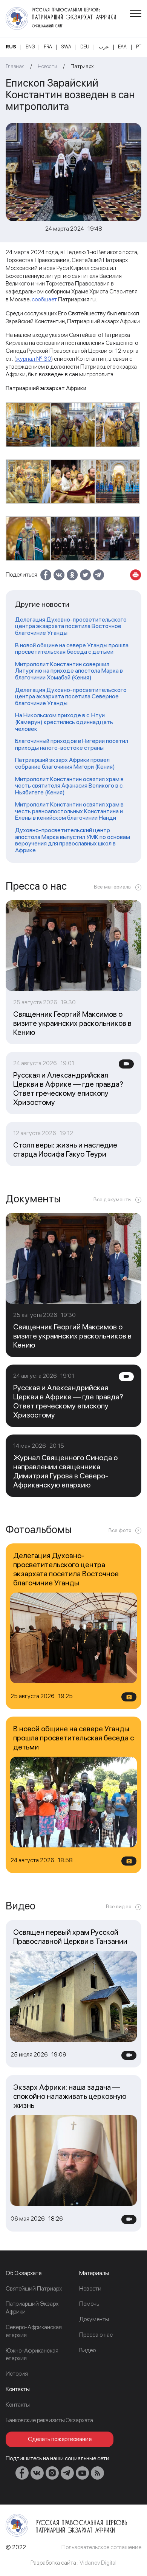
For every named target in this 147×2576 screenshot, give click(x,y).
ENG (30, 47)
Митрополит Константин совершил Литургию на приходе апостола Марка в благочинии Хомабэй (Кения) (69, 671)
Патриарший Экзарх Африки (32, 2308)
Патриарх (82, 66)
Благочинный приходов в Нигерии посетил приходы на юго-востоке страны (72, 744)
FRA (48, 47)
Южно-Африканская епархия (32, 2354)
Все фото (120, 1530)
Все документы (113, 1199)
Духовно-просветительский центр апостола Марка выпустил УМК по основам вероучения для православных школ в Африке (73, 840)
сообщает (44, 299)
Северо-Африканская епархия (34, 2331)
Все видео (119, 1906)
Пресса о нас (96, 2335)
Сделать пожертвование (60, 2439)
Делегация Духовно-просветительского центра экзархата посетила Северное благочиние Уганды (71, 697)
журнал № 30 (34, 359)
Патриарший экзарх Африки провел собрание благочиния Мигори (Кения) (65, 763)
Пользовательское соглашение (101, 2547)
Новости (47, 66)
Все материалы (113, 887)
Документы (94, 2319)
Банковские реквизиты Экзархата (49, 2420)
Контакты (18, 2405)
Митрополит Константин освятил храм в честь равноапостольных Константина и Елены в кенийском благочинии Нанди (69, 811)
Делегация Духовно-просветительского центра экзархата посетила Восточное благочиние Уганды (71, 626)
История (17, 2374)
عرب (104, 47)
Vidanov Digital (98, 2563)
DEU (85, 47)
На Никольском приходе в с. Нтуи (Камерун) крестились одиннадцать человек (64, 722)
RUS (11, 47)
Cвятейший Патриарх (34, 2288)
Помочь (89, 2304)
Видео (87, 2350)
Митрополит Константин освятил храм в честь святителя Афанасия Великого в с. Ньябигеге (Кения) (69, 786)
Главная (15, 66)
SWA (66, 47)
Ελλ (122, 47)
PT (139, 47)
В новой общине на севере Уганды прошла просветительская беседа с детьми (72, 649)
